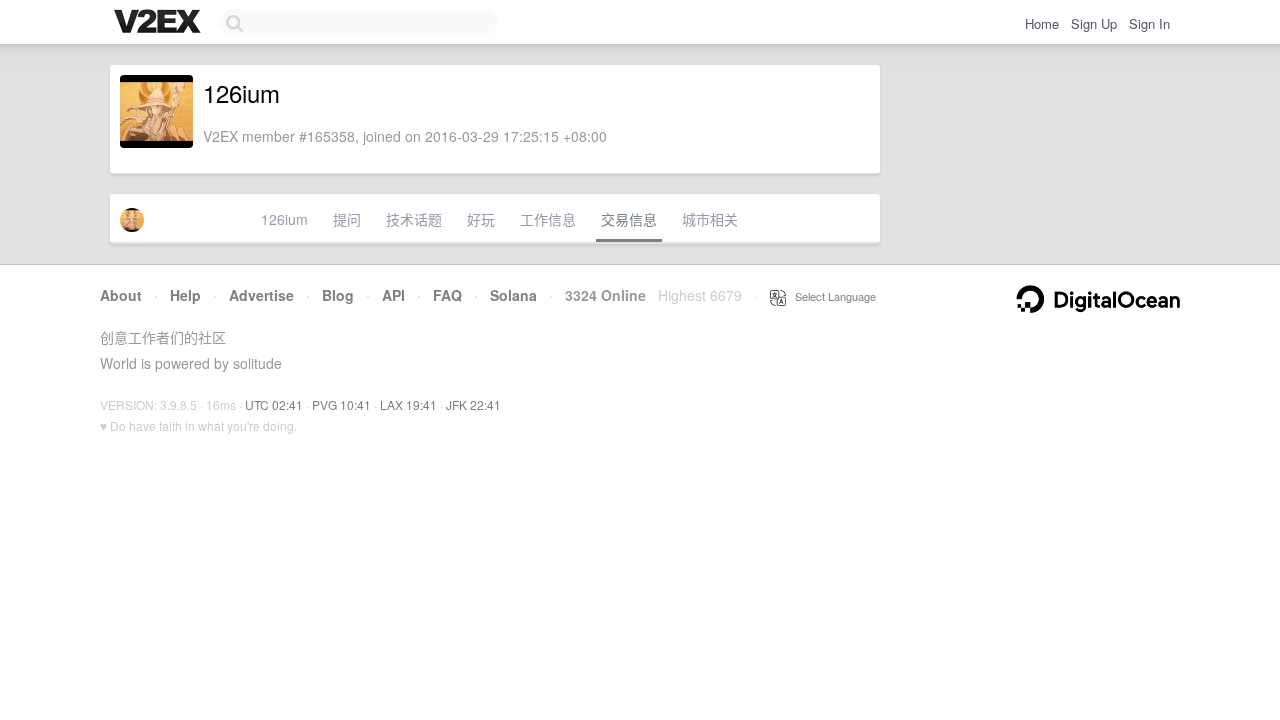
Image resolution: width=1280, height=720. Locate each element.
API (393, 295)
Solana (513, 295)
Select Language (831, 296)
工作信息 (548, 219)
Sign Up (1094, 23)
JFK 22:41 (473, 404)
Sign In (1149, 23)
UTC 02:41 (274, 404)
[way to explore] (160, 23)
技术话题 (414, 219)
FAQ (447, 295)
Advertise (261, 295)
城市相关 (710, 219)
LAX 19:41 (408, 404)
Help (185, 295)
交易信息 (629, 219)
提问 (347, 219)
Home (1042, 23)
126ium (284, 219)
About (121, 295)
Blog (338, 295)
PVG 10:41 (341, 404)
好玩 (481, 219)
